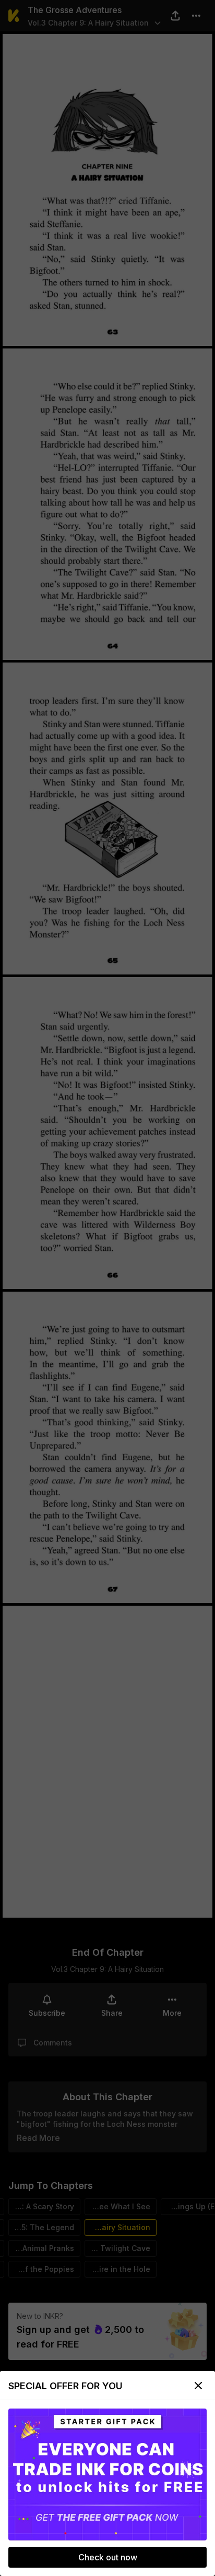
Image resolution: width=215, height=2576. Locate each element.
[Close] (198, 2386)
